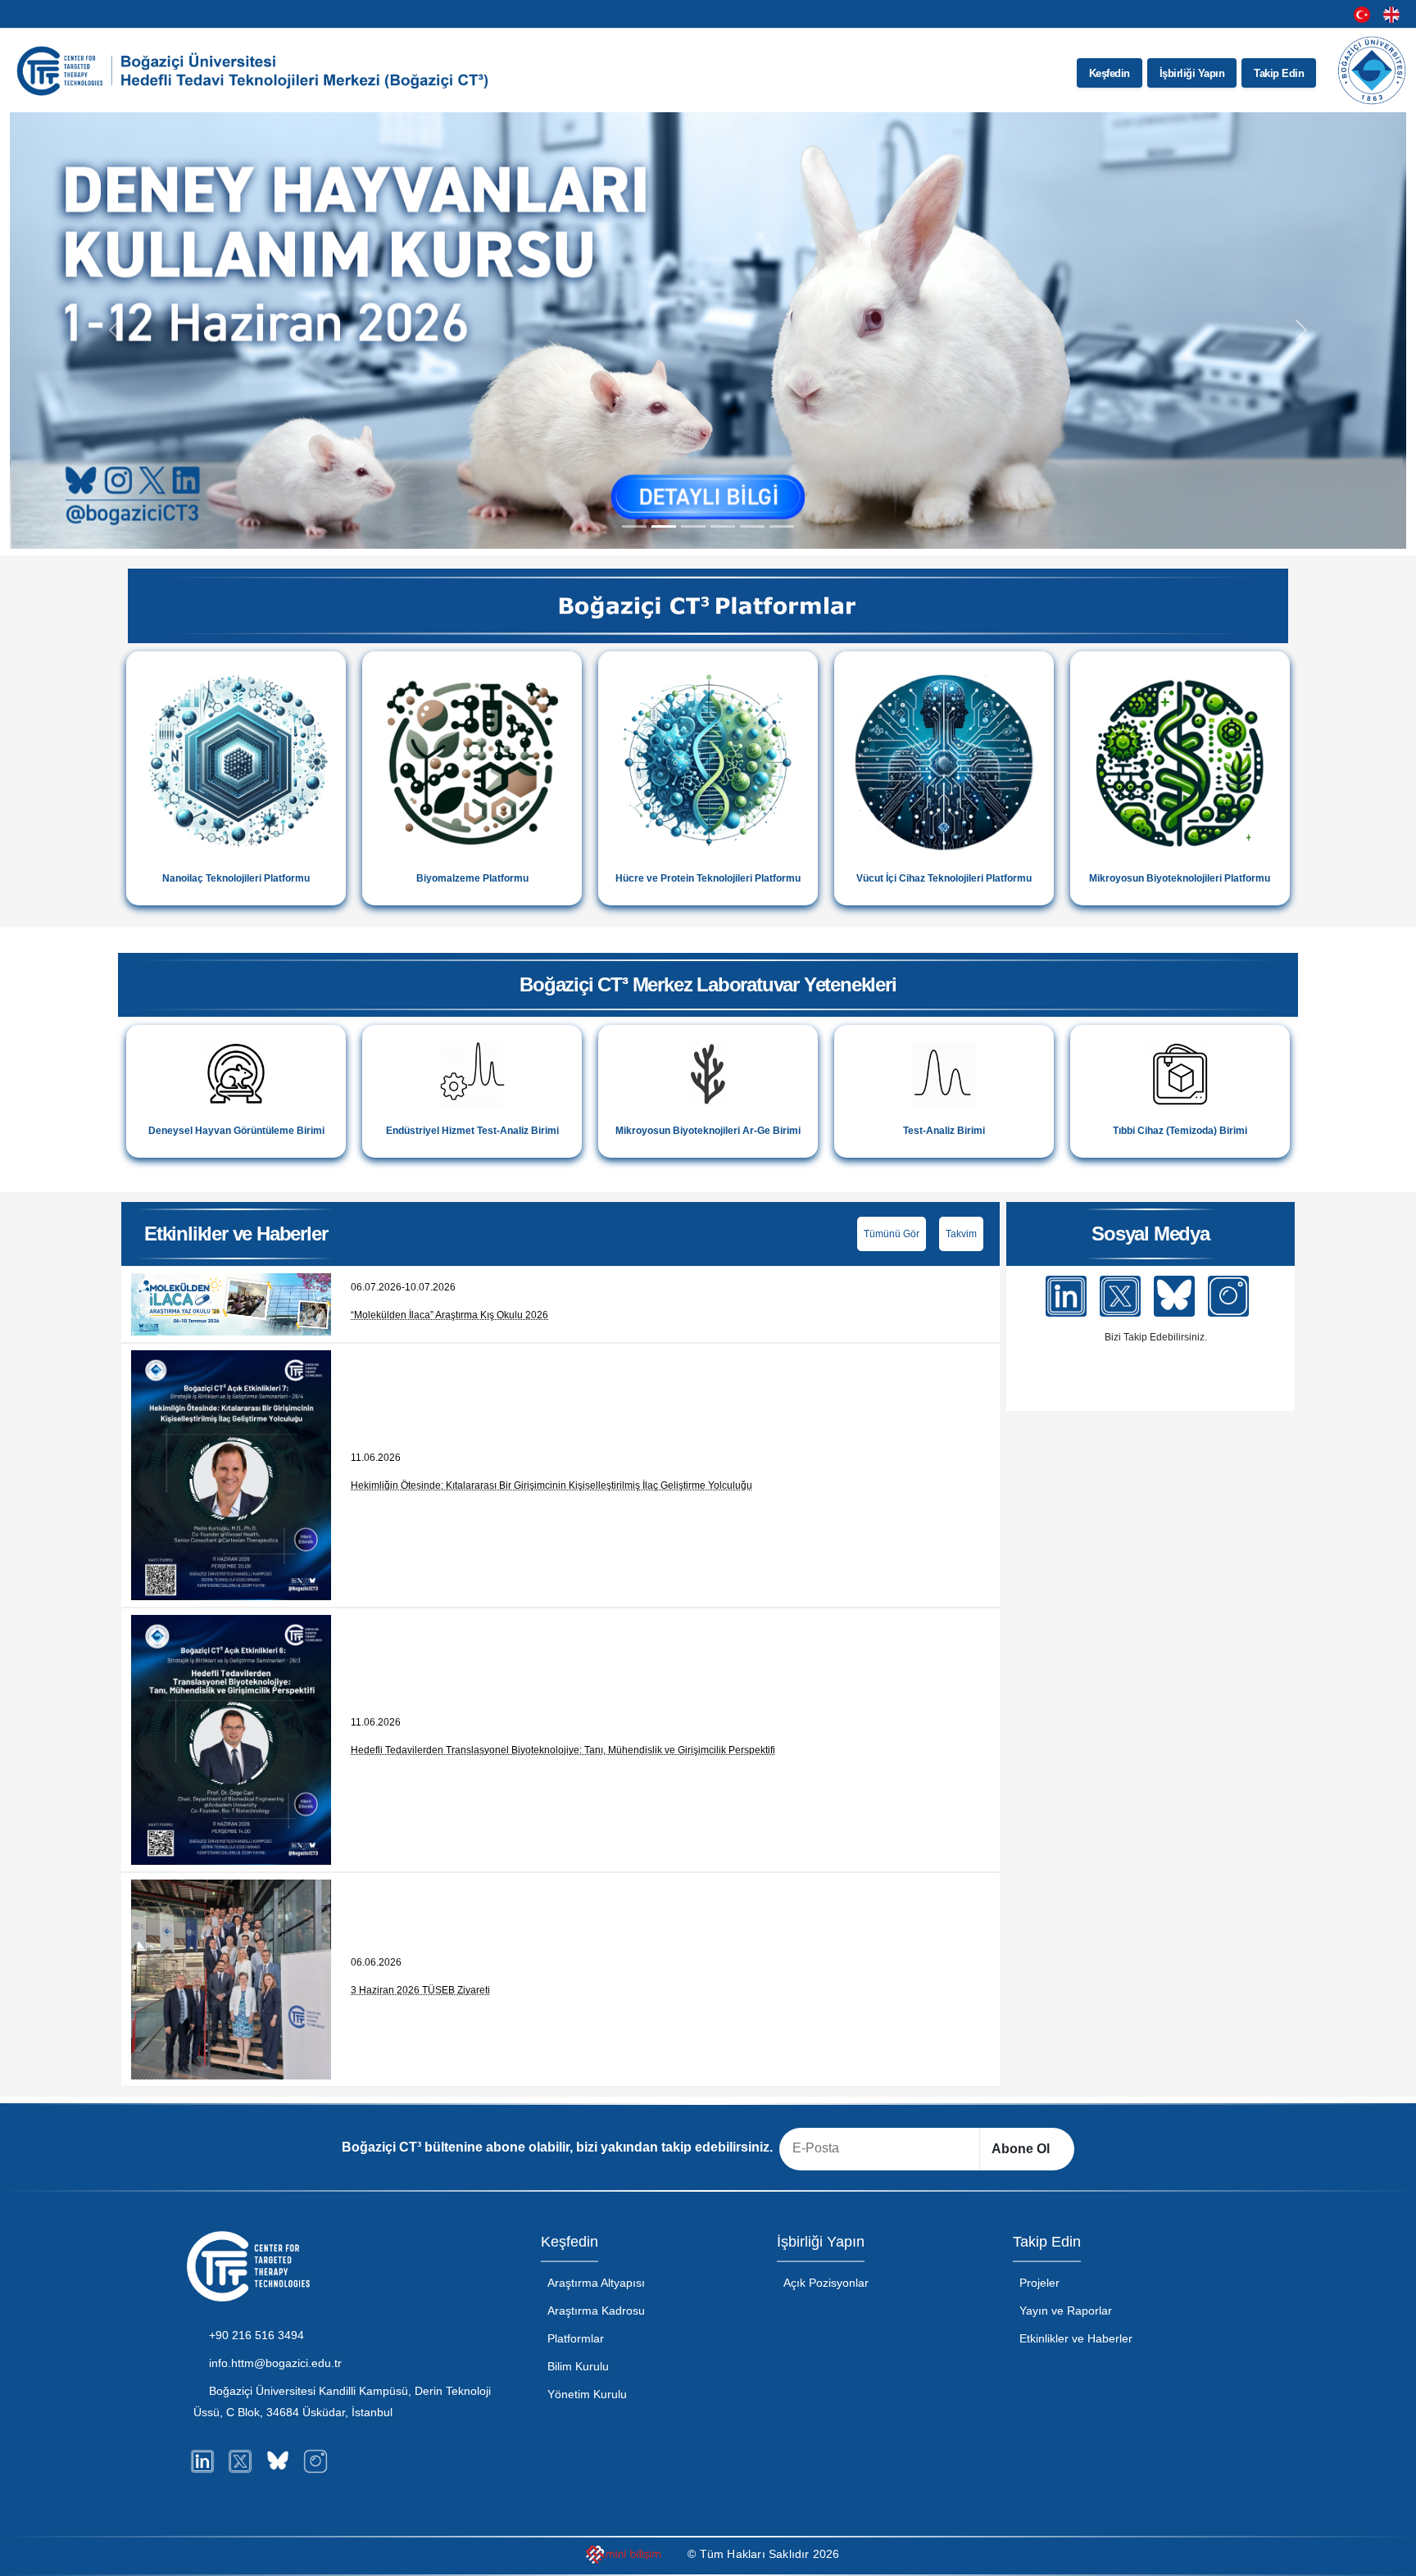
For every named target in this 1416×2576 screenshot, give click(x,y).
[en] (1391, 14)
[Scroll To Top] (1387, 2558)
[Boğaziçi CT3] (256, 70)
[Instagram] (1228, 1296)
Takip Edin (1279, 73)
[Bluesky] (1174, 1296)
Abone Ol (1022, 2149)
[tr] (1362, 14)
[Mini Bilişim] (625, 2556)
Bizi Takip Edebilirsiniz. (1155, 1337)
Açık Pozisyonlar (826, 2283)
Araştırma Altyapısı (596, 2283)
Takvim (961, 1234)
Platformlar (576, 2338)
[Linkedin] (1066, 1296)
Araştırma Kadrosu (596, 2311)
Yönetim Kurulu (587, 2394)
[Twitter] (1120, 1296)
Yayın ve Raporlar (1066, 2311)
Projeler (1039, 2283)
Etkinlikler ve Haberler (1076, 2338)
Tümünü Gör (892, 1234)
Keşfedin (1110, 73)
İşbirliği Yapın (1192, 73)
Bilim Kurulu (578, 2366)
